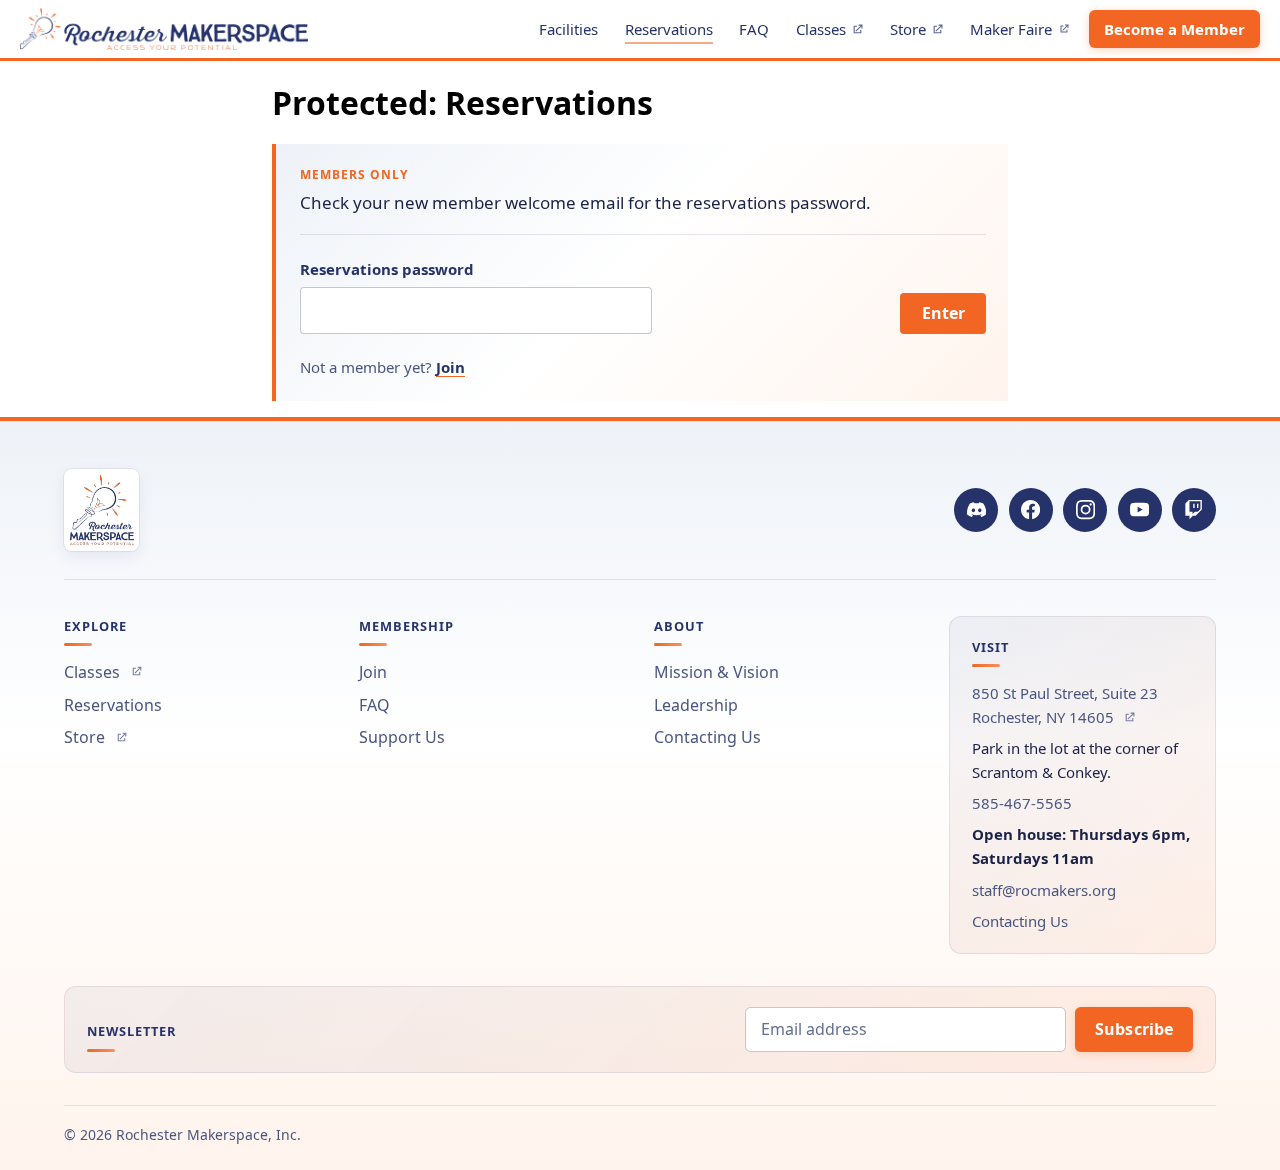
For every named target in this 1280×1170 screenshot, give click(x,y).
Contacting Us (707, 737)
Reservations (669, 29)
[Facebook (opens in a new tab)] (1031, 510)
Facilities (568, 29)
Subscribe (1134, 1029)
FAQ (754, 29)
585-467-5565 (1022, 803)
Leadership (696, 705)
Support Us (402, 737)
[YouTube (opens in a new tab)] (1140, 510)
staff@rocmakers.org (1044, 890)
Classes (835, 32)
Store (922, 32)
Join (450, 367)
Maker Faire (1025, 32)
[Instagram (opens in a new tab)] (1085, 510)
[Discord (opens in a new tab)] (976, 510)
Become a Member (1174, 29)
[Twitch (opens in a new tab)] (1194, 510)
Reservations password (387, 269)
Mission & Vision (716, 672)
